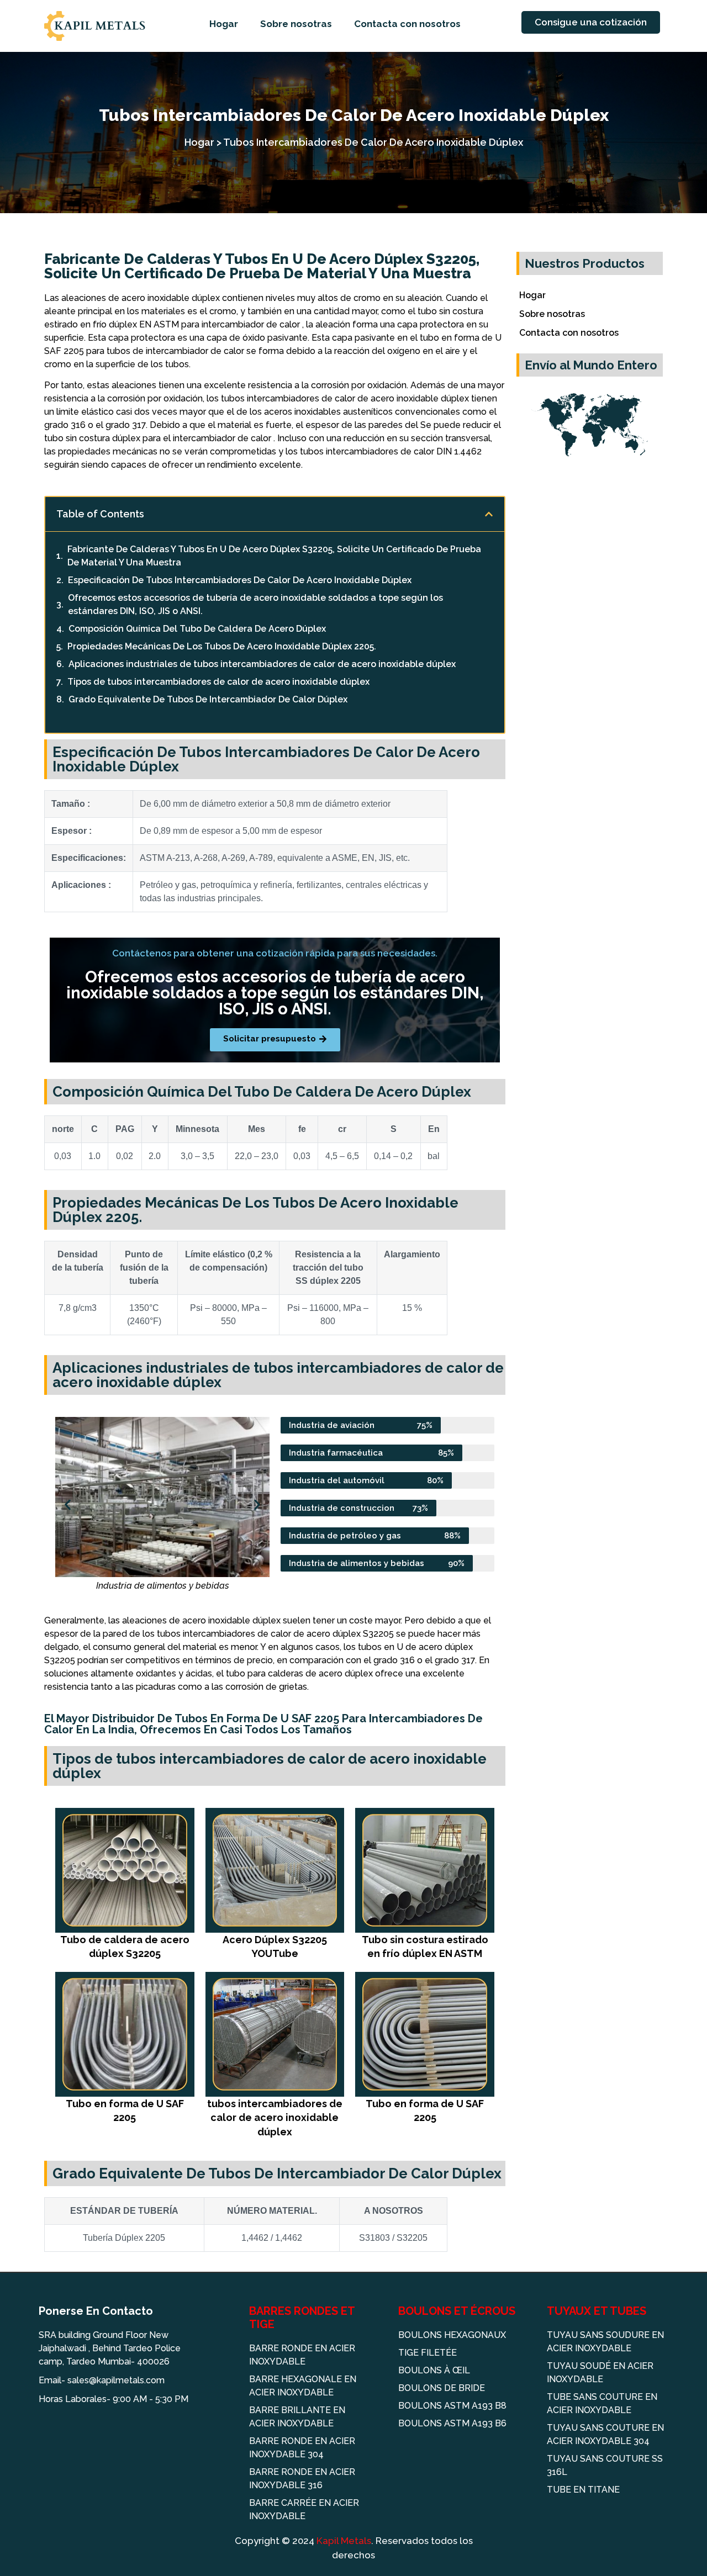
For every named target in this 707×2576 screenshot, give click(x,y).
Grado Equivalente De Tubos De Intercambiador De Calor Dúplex (208, 699)
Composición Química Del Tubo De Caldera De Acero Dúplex (197, 629)
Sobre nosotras (296, 24)
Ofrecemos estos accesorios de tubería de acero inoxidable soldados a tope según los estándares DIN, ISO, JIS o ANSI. (255, 604)
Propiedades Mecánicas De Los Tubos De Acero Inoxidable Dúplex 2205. (222, 646)
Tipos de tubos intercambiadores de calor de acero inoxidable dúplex (218, 682)
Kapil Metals (344, 2541)
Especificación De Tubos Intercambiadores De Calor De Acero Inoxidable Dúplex (240, 580)
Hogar (224, 24)
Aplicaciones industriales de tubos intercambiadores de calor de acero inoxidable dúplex (262, 664)
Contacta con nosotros (407, 24)
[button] (489, 514)
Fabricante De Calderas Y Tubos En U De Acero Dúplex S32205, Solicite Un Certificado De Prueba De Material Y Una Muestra (274, 556)
